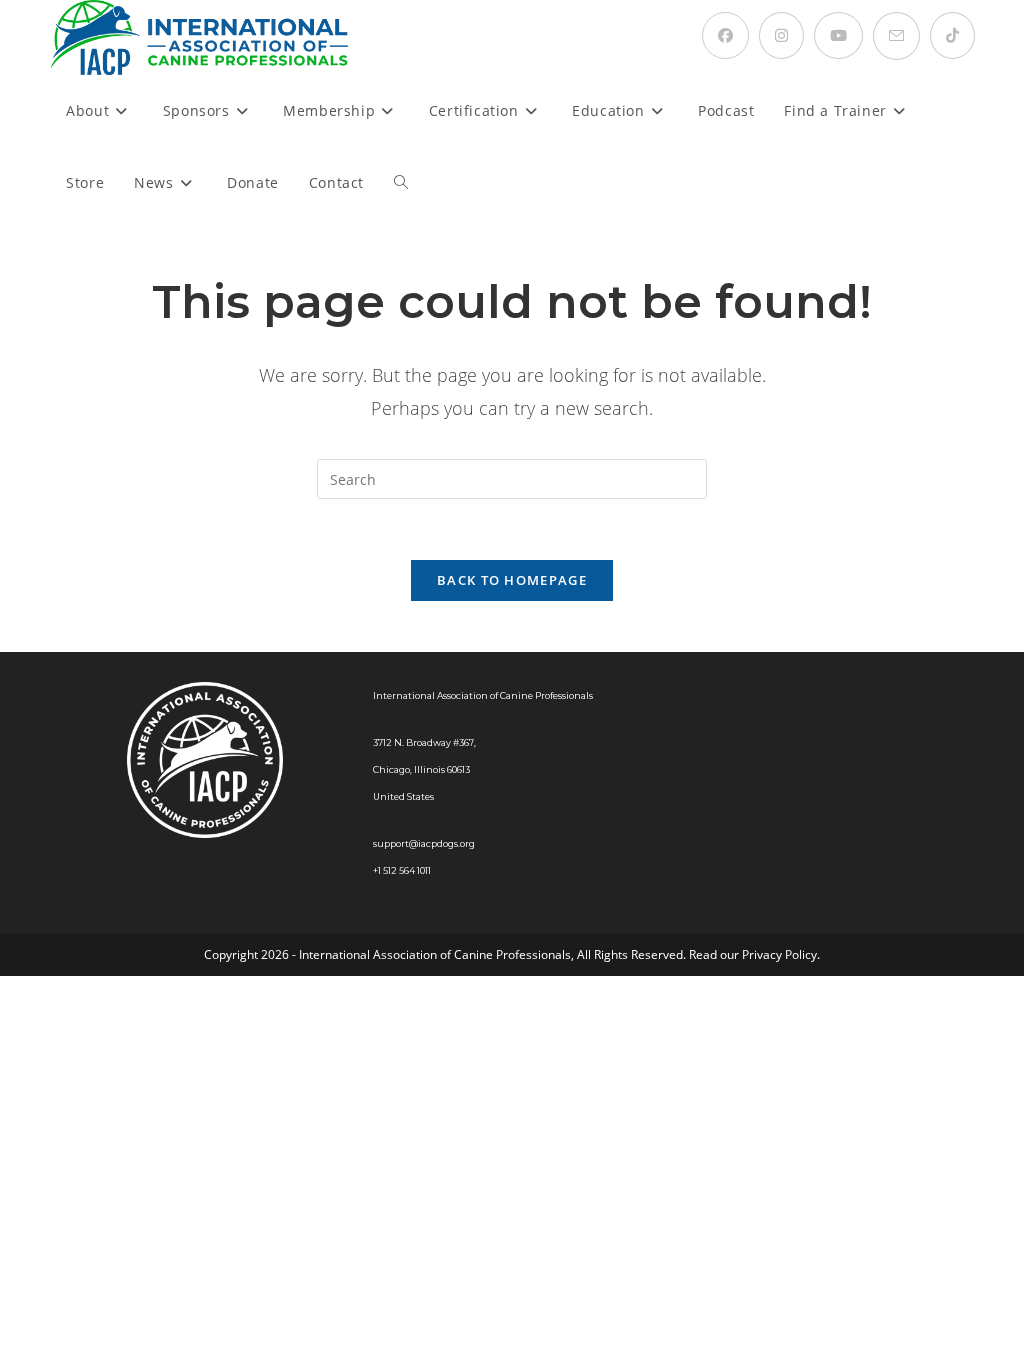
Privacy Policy (779, 954)
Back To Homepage (512, 580)
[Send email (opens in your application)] (896, 36)
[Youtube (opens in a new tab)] (838, 35)
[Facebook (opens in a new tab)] (725, 35)
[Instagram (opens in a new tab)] (781, 35)
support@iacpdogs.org (424, 843)
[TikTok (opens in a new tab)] (952, 35)
